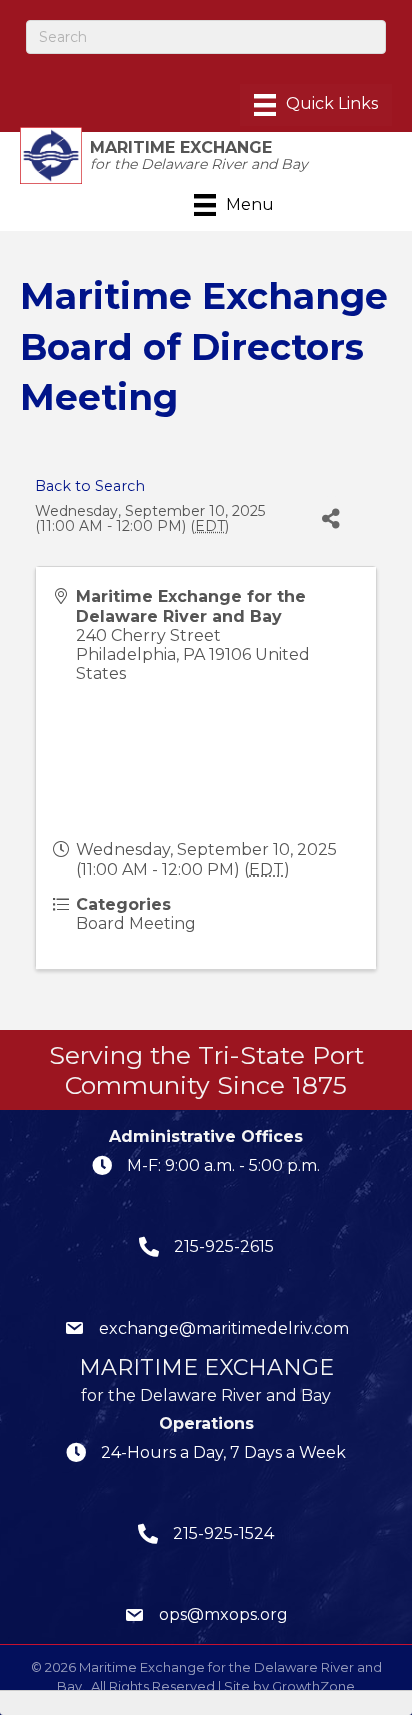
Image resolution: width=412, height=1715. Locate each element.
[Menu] (316, 105)
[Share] (331, 518)
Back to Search (90, 486)
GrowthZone (313, 1686)
